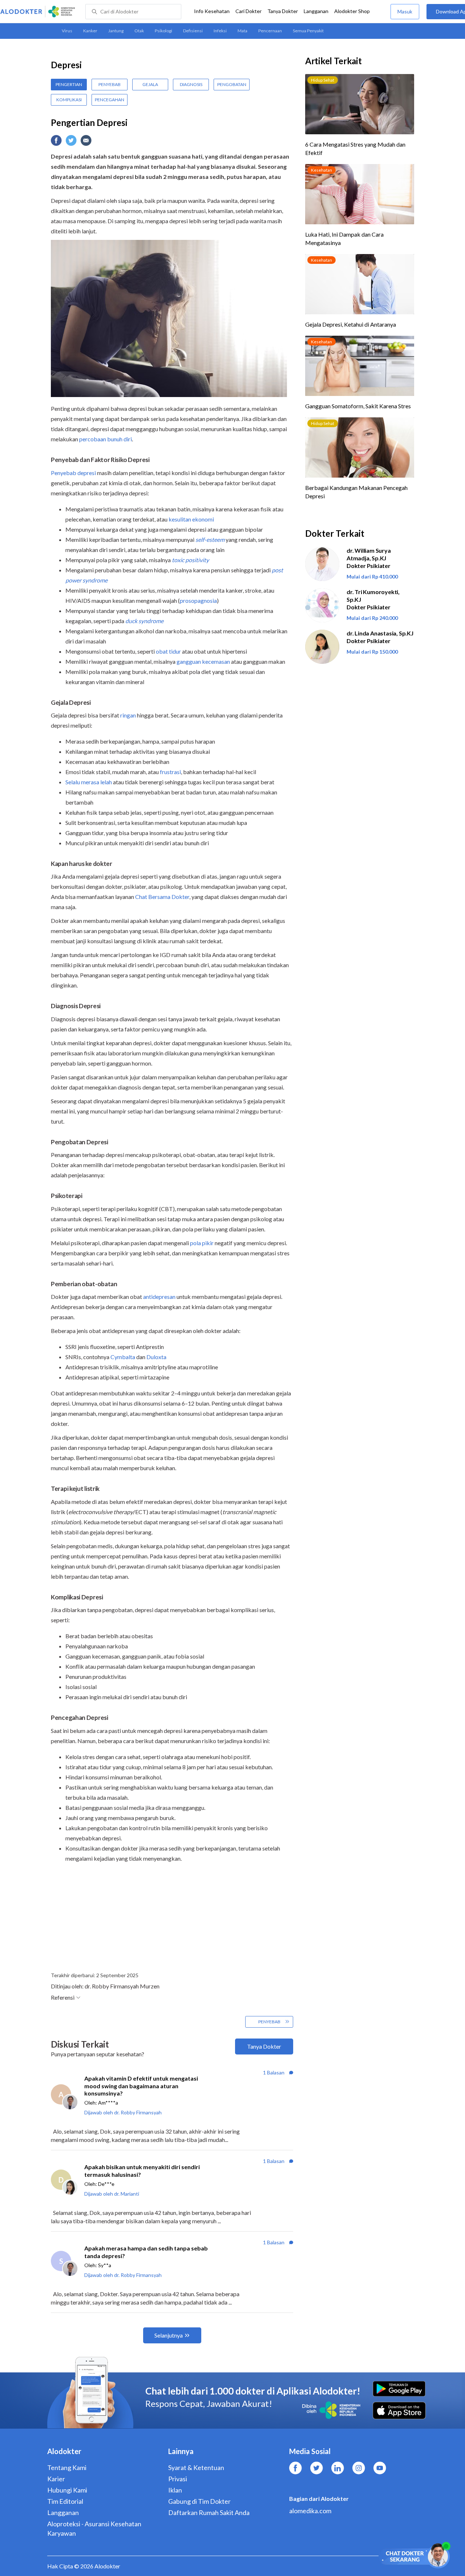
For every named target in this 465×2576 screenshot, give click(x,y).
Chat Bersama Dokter (162, 897)
